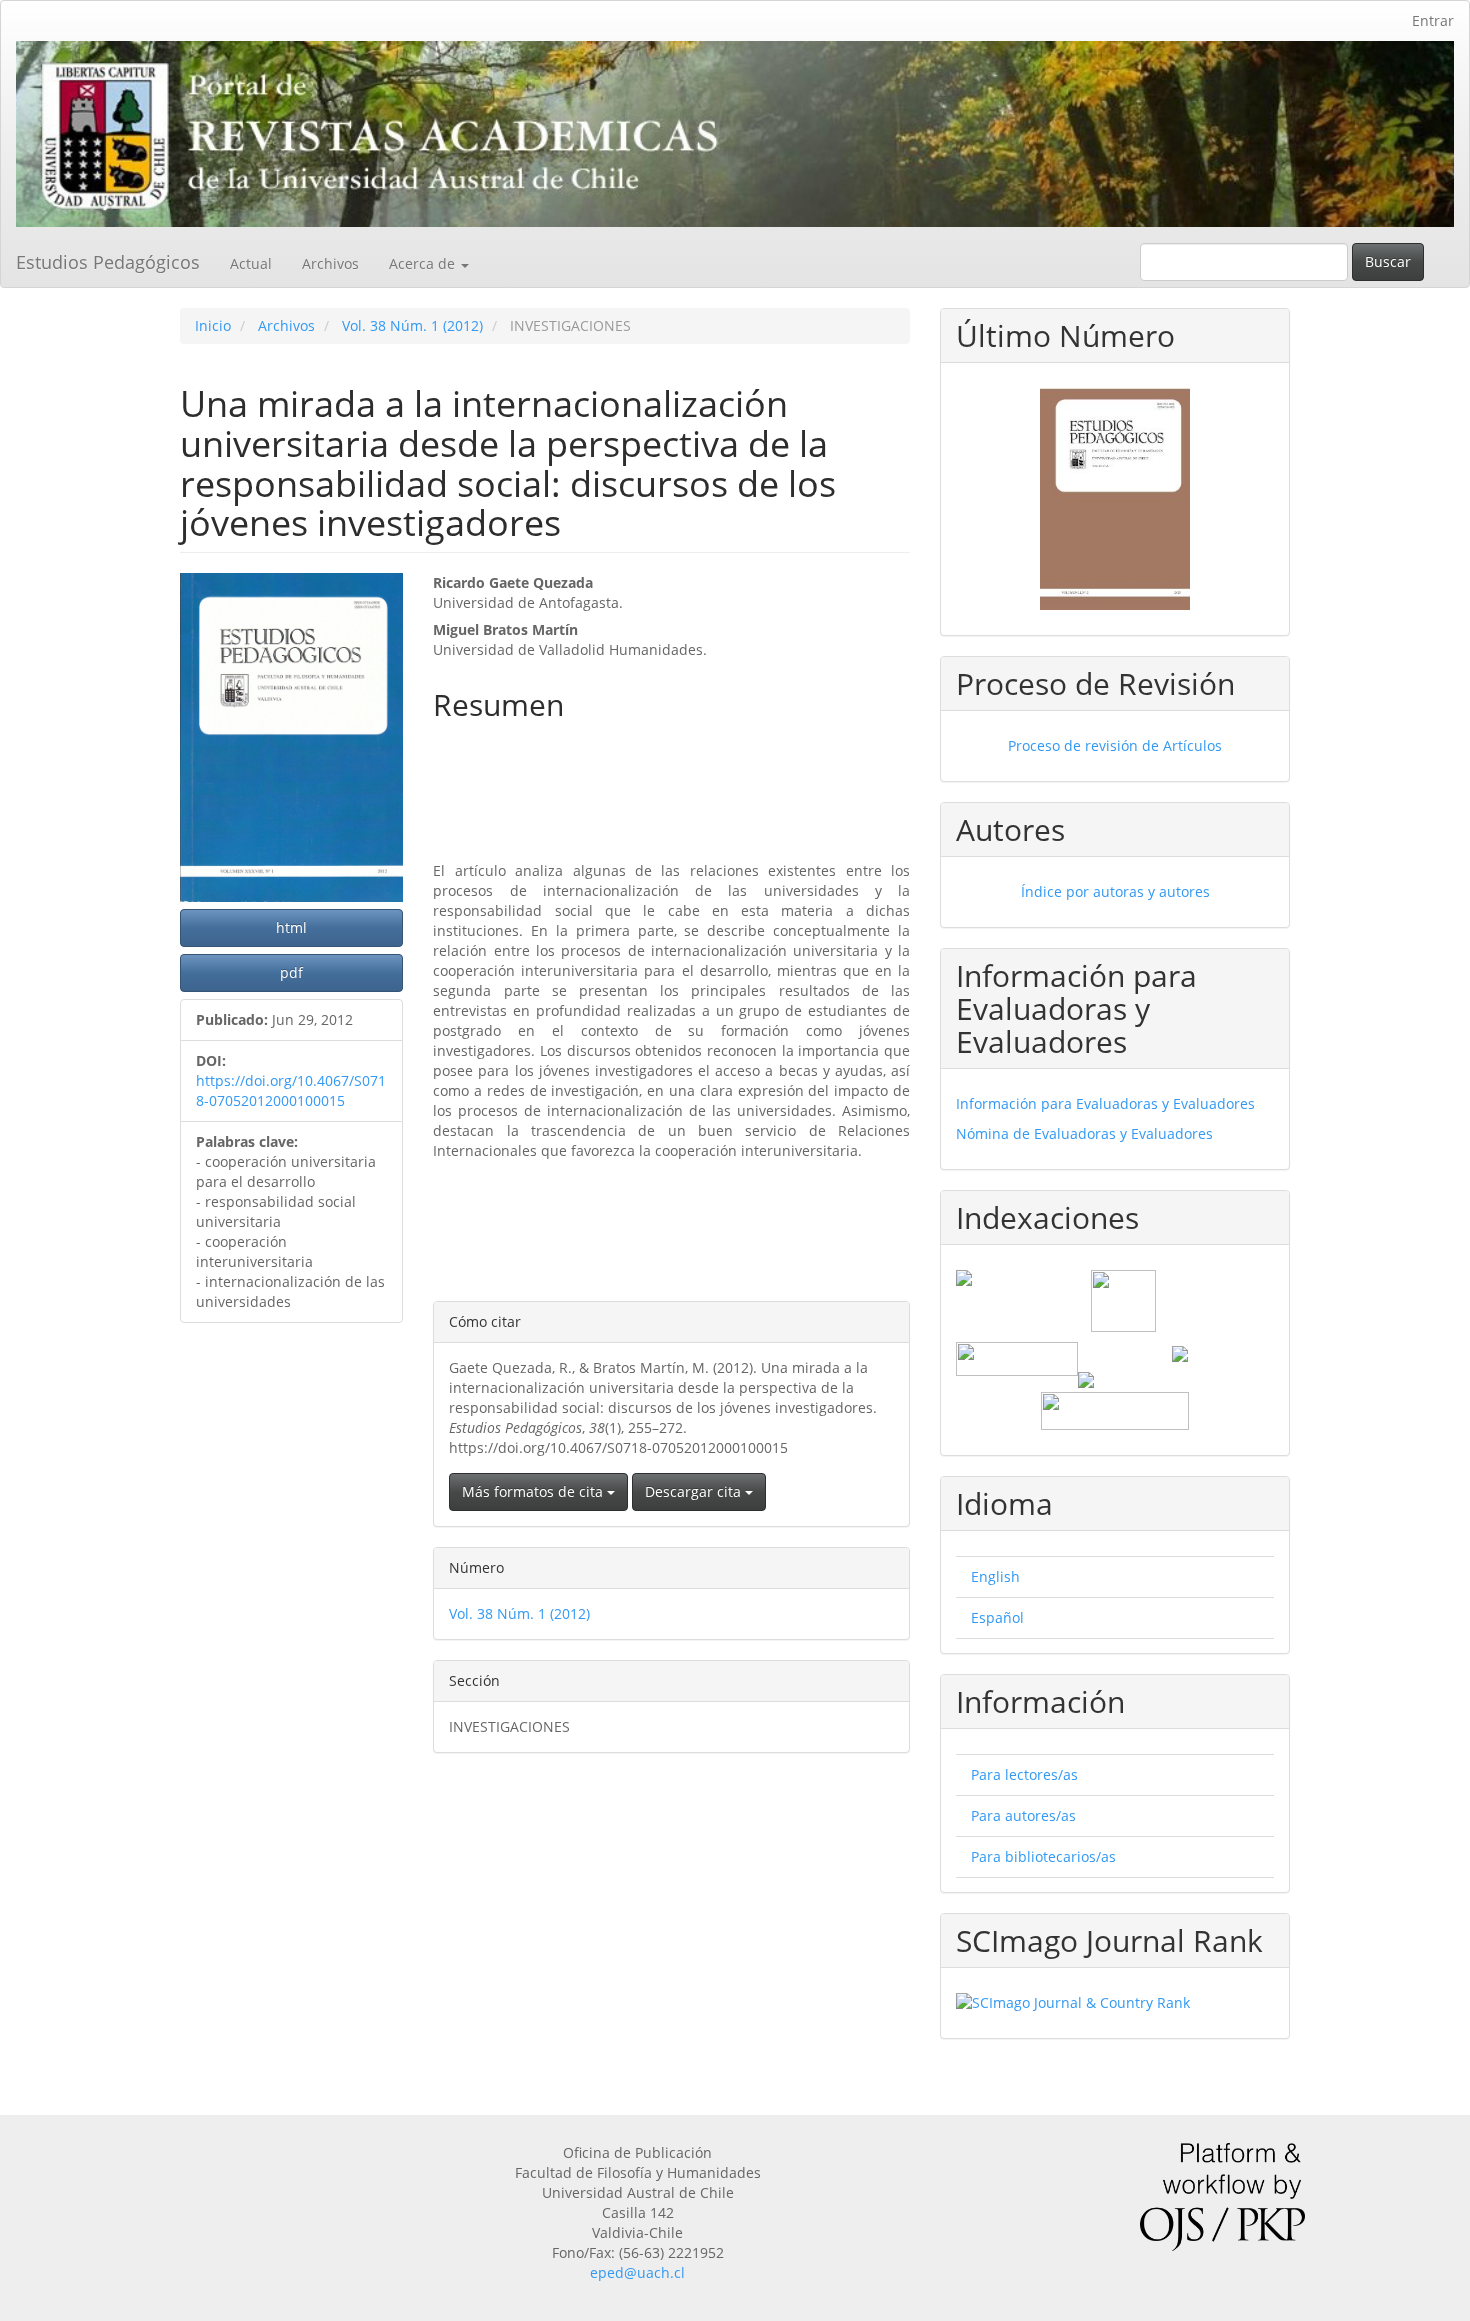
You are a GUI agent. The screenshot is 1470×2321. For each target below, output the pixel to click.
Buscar (1388, 261)
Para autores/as (1023, 1815)
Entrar (1433, 20)
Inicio (213, 325)
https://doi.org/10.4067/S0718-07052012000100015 (291, 1090)
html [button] (291, 927)
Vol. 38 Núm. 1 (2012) (412, 325)
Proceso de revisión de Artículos (1115, 745)
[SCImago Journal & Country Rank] (1115, 2003)
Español (997, 1617)
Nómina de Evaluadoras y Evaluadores (1084, 1133)
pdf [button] (291, 972)
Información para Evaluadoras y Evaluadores (1105, 1103)
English (995, 1576)
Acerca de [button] (424, 263)
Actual (251, 263)
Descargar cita (695, 1491)
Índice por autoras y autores (1115, 891)
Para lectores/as (1024, 1774)
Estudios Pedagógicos (108, 262)
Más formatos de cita (534, 1491)
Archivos (330, 263)
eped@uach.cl (637, 2272)
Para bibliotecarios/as (1043, 1856)
